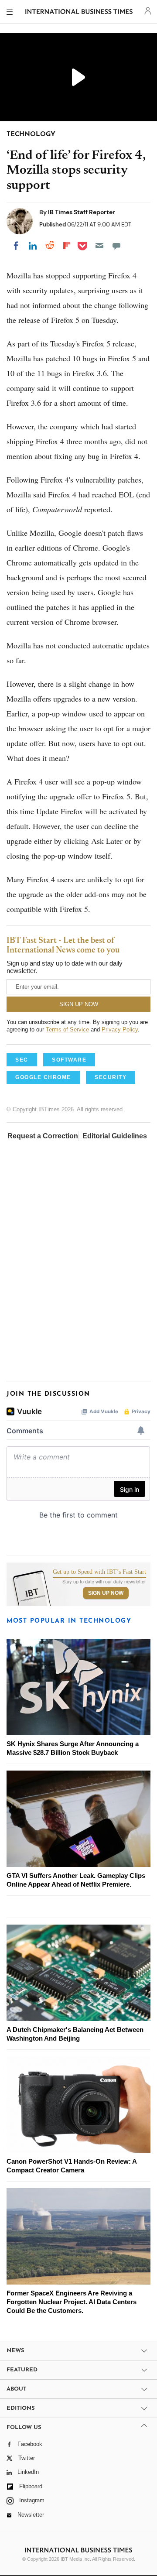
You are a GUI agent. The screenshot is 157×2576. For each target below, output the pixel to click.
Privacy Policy (120, 1029)
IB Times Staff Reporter (82, 212)
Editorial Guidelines (115, 1136)
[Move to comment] (116, 246)
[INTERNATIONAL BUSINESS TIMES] (79, 13)
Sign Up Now (106, 1593)
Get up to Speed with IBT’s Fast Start (99, 1572)
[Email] (99, 246)
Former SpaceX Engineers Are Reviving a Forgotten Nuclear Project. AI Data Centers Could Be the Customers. (72, 2302)
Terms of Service (67, 1029)
